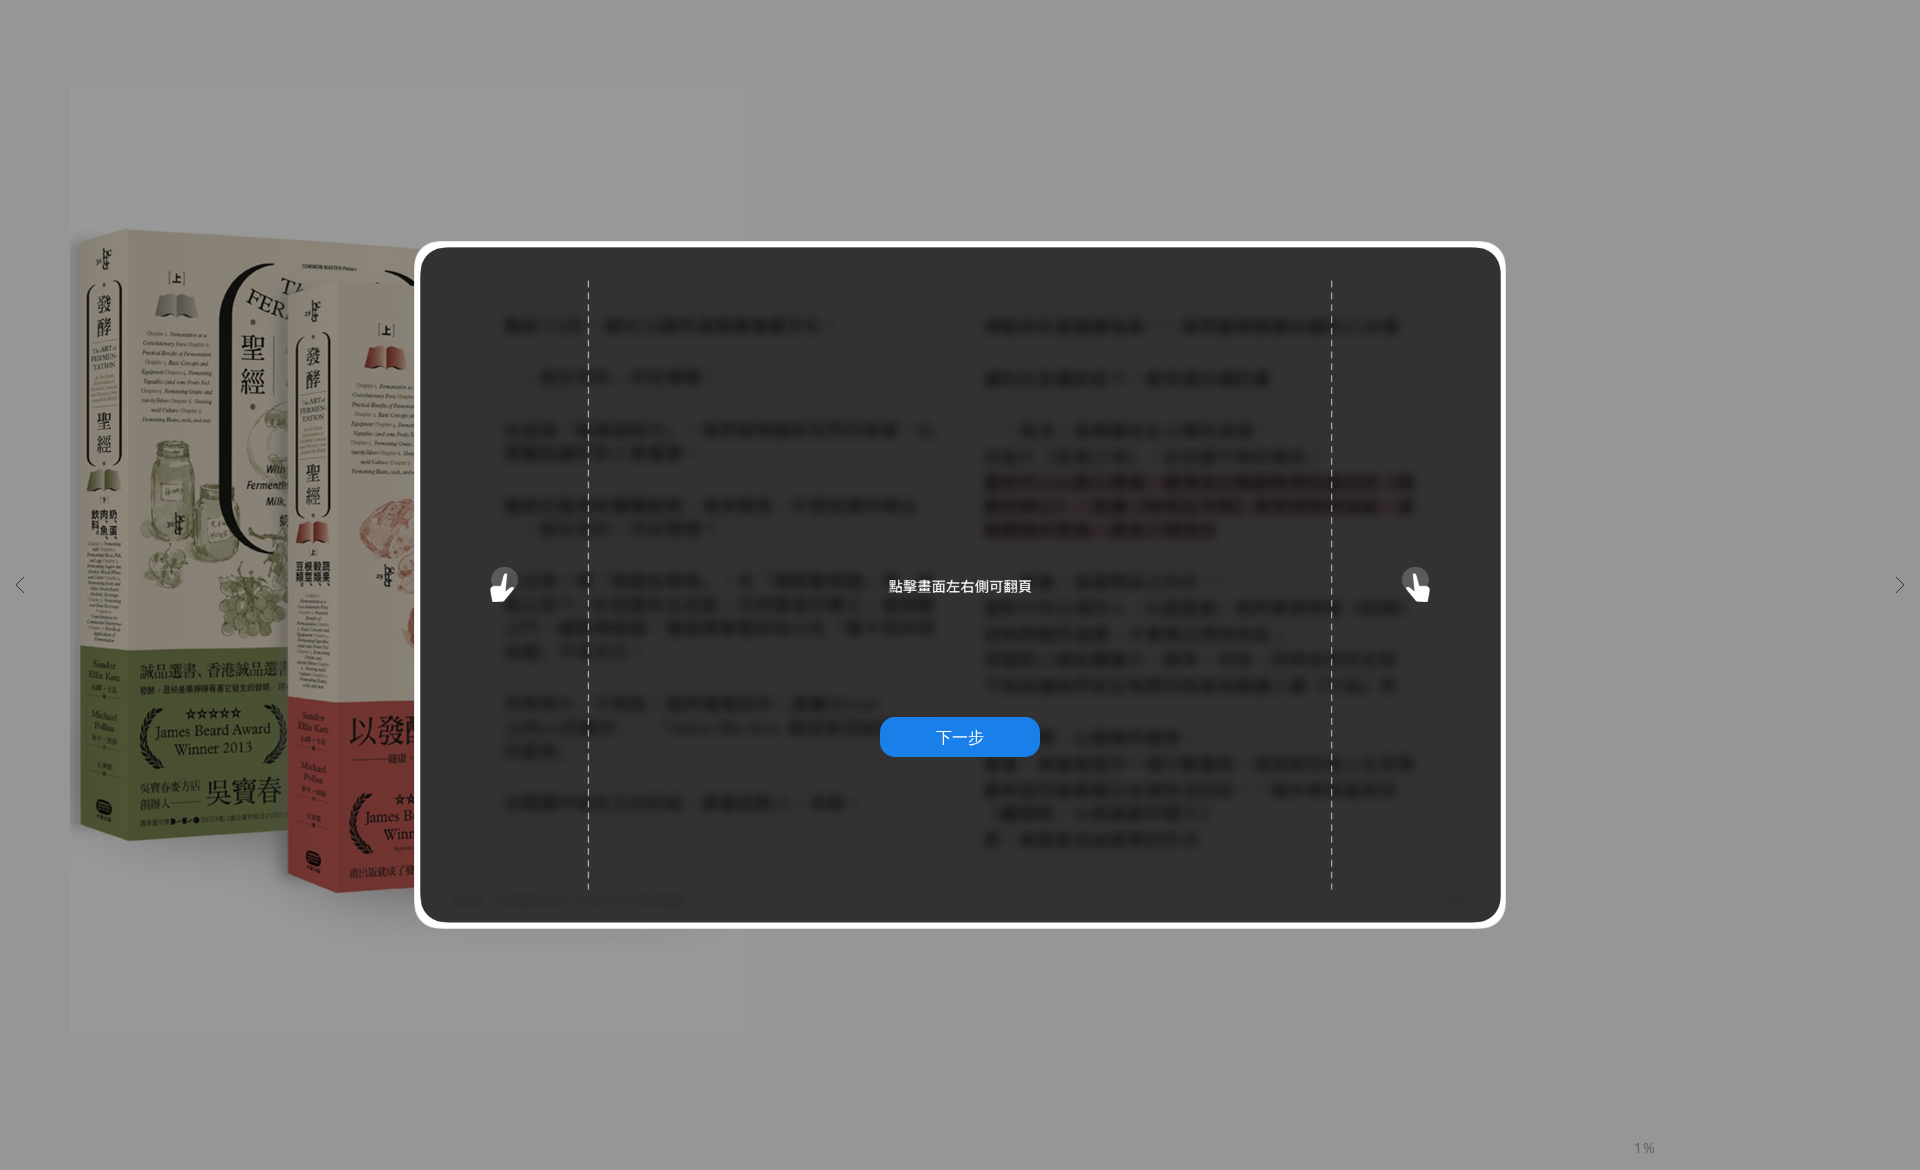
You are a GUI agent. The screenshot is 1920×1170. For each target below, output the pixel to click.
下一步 (960, 737)
